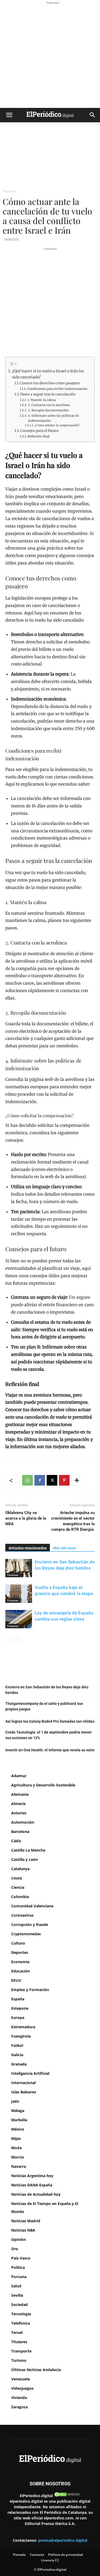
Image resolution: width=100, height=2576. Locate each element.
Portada (19, 2555)
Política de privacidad (66, 2555)
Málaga (18, 2111)
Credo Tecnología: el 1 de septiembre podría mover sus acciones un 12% (49, 1735)
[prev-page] (9, 1639)
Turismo (19, 2360)
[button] (9, 115)
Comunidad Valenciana (32, 1906)
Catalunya (20, 1869)
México (18, 2129)
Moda (16, 2148)
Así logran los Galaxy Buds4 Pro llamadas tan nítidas (50, 1721)
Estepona (20, 2008)
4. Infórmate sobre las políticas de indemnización (53, 418)
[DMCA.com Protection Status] (67, 2496)
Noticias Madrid (26, 2221)
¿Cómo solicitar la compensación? (57, 425)
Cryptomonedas (26, 1934)
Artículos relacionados (28, 1548)
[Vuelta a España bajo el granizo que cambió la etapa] (19, 1594)
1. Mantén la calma (41, 400)
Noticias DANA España (32, 2185)
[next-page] (17, 1639)
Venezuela (21, 2379)
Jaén (15, 2101)
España (18, 1999)
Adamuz (19, 1776)
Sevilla (17, 2295)
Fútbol (17, 2045)
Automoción (23, 1822)
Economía (20, 1962)
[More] (77, 1480)
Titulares (9, 191)
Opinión (19, 2239)
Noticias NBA (23, 2230)
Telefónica (21, 2323)
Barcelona (20, 1831)
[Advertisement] (50, 55)
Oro (15, 2249)
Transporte (21, 2351)
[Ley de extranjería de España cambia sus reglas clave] (19, 1619)
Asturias (19, 1813)
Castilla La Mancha (28, 1850)
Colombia (20, 1897)
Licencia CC (50, 2560)
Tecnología (21, 2314)
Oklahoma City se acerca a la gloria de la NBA (26, 1518)
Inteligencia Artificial (30, 2073)
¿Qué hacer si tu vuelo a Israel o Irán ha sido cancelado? (48, 374)
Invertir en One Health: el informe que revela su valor (50, 1750)
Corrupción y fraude (30, 1924)
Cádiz (16, 1841)
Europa (18, 2018)
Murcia (17, 2157)
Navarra (19, 2166)
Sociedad (19, 2305)
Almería (18, 1804)
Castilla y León (25, 1859)
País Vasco (21, 2258)
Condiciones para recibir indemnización (57, 389)
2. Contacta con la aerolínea (49, 405)
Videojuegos (22, 2388)
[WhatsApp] (27, 1480)
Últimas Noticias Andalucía (36, 2370)
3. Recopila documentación (48, 410)
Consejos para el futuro (39, 431)
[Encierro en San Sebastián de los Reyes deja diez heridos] (19, 1568)
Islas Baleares (24, 2092)
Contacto (37, 2555)
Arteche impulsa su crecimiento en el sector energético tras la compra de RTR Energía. (73, 1521)
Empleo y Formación (30, 1990)
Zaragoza (19, 2407)
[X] (52, 1480)
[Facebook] (40, 1480)
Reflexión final (38, 436)
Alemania (20, 1794)
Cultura (18, 1943)
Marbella (19, 2120)
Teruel (17, 2332)
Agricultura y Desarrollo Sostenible (43, 1785)
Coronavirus (22, 1915)
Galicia (17, 2055)
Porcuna (19, 2277)
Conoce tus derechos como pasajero (50, 383)
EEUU (16, 1980)
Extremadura (23, 2027)
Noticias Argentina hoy (32, 2176)
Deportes (20, 1952)
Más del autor (65, 1548)
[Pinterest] (64, 1480)
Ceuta (17, 1878)
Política (18, 2267)
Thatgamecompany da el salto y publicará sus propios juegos (44, 1706)
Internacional (23, 2083)
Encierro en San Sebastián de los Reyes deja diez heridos (47, 1690)
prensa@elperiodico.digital (63, 2540)
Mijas (16, 2138)
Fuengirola (21, 2036)
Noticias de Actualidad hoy (36, 2194)
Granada (19, 2064)
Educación (21, 1971)
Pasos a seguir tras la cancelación (48, 394)
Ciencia (18, 1887)
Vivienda (19, 2398)
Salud (16, 2286)
